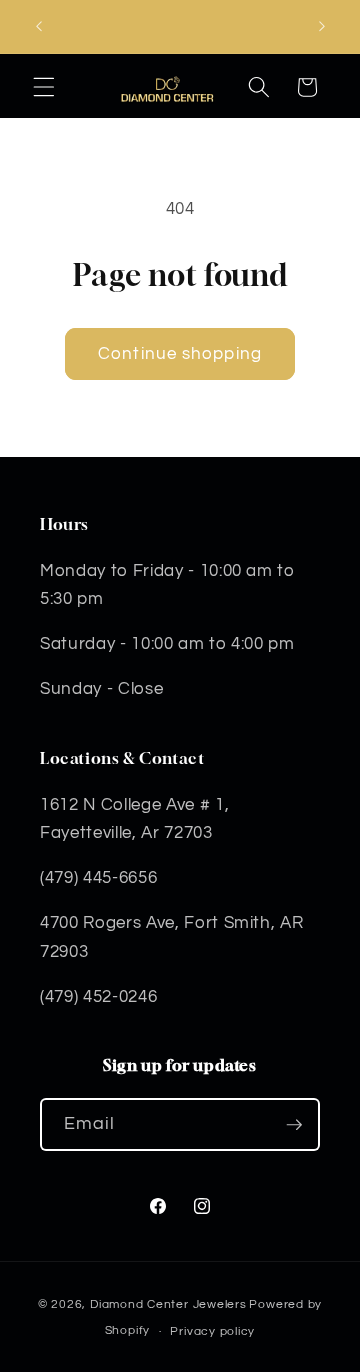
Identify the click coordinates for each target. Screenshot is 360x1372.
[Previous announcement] (39, 27)
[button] (44, 87)
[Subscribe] (294, 1125)
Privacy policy (212, 1331)
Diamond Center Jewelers (168, 1304)
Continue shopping (180, 353)
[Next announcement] (322, 27)
